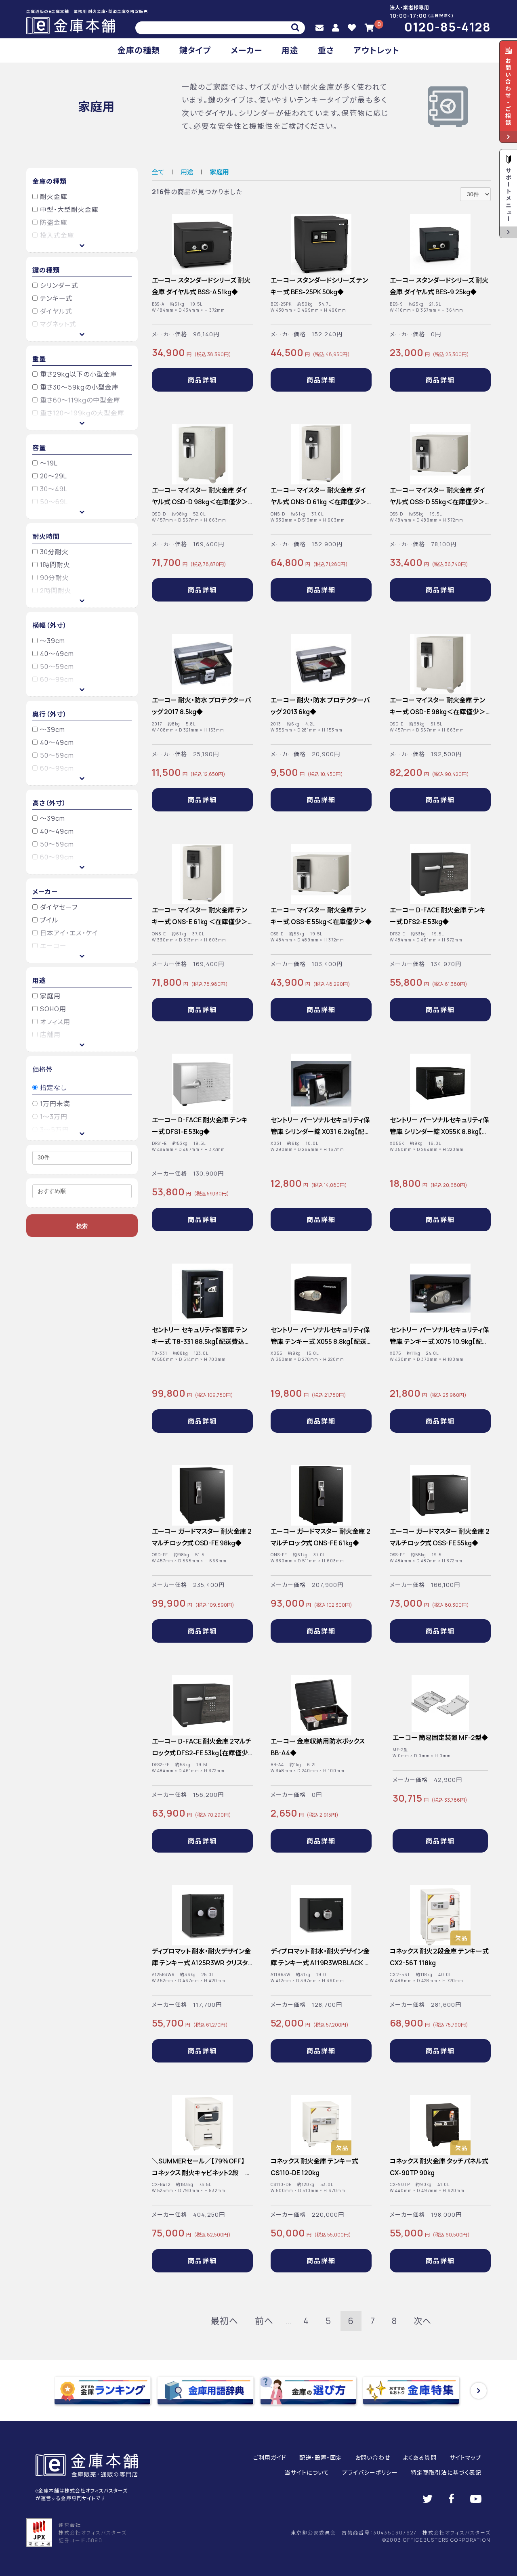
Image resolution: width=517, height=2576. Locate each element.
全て (158, 172)
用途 (290, 50)
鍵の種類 (46, 270)
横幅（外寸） (50, 625)
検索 (82, 1226)
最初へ (224, 2321)
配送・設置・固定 (321, 2458)
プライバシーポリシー (370, 2472)
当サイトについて (307, 2472)
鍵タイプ (195, 50)
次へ (422, 2321)
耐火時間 (46, 537)
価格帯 (43, 1069)
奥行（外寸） (50, 714)
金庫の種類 (139, 50)
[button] (479, 2391)
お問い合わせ (373, 2458)
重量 (39, 359)
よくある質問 (420, 2458)
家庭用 (219, 172)
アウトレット (376, 50)
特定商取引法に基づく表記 (446, 2472)
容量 (39, 448)
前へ (264, 2321)
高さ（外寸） (49, 803)
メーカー (246, 50)
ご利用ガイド (270, 2458)
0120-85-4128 (448, 27)
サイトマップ (466, 2458)
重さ (326, 50)
